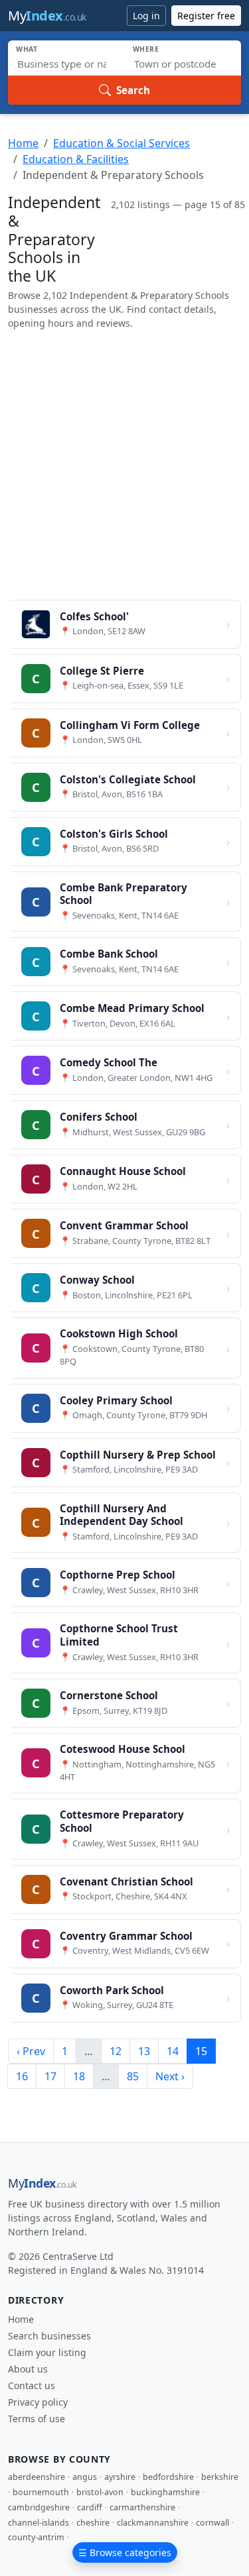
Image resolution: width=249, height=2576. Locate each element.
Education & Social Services (122, 143)
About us (28, 2369)
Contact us (32, 2385)
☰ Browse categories (125, 2552)
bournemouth (41, 2492)
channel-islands (39, 2523)
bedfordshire (168, 2477)
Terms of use (37, 2419)
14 (173, 2051)
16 (22, 2076)
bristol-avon (100, 2492)
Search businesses (49, 2336)
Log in (146, 16)
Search (133, 90)
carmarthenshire (142, 2507)
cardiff (90, 2507)
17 (50, 2076)
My (47, 16)
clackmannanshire (153, 2523)
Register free (206, 16)
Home (23, 143)
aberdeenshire (37, 2477)
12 (116, 2051)
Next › (170, 2076)
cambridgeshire (39, 2507)
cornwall (212, 2523)
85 (133, 2076)
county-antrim (36, 2537)
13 (144, 2051)
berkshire (220, 2477)
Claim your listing (47, 2352)
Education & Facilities (76, 159)
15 (201, 2051)
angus (85, 2477)
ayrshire (120, 2477)
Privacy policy (38, 2402)
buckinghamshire (165, 2492)
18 (79, 2076)
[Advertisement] (124, 465)
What (27, 49)
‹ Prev (31, 2051)
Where (146, 49)
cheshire (93, 2523)
